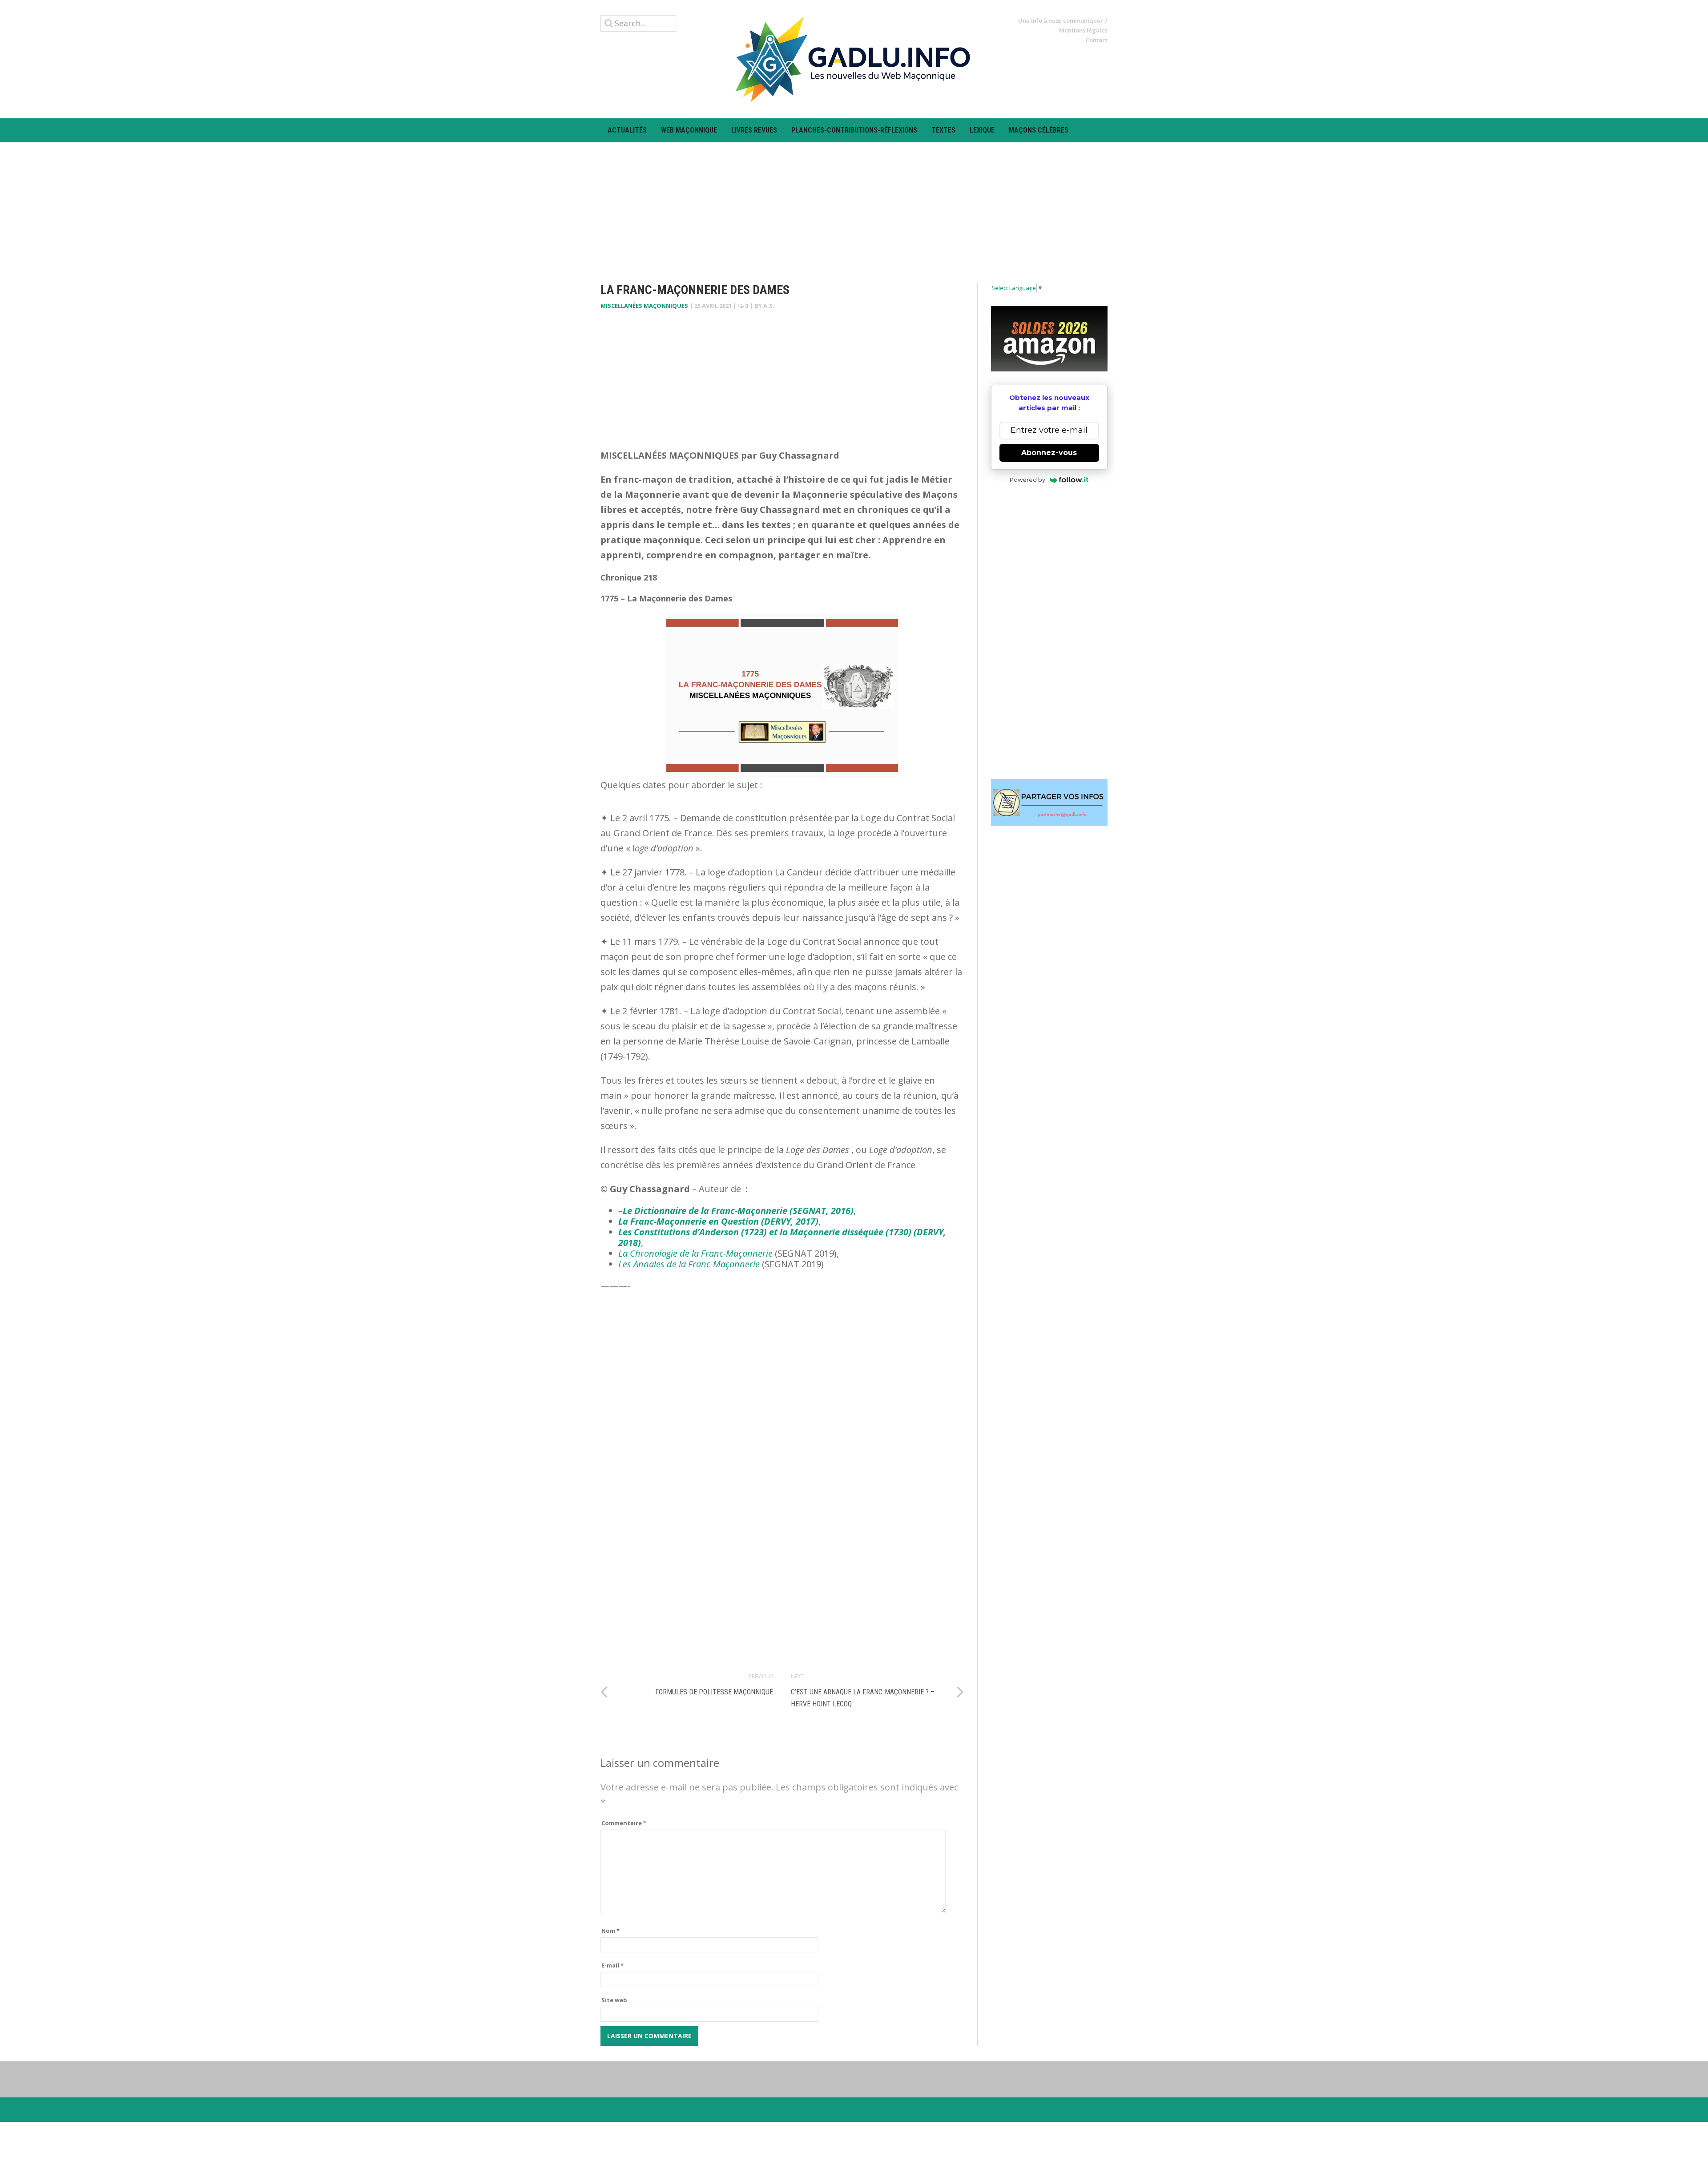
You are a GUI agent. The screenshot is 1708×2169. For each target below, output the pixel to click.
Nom (610, 1931)
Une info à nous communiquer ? (1063, 20)
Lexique (982, 130)
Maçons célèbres (1039, 130)
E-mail (612, 1965)
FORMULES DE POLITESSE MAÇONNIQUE (714, 1692)
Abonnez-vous (1049, 453)
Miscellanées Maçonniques (644, 306)
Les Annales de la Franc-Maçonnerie (689, 1264)
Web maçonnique (689, 130)
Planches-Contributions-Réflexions (854, 130)
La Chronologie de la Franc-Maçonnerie (695, 1253)
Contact (1097, 40)
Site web (614, 2000)
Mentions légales (1083, 30)
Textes (943, 130)
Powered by (1027, 480)
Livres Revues (754, 130)
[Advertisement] (854, 205)
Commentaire (624, 1823)
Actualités (627, 130)
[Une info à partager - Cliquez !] (1049, 802)
